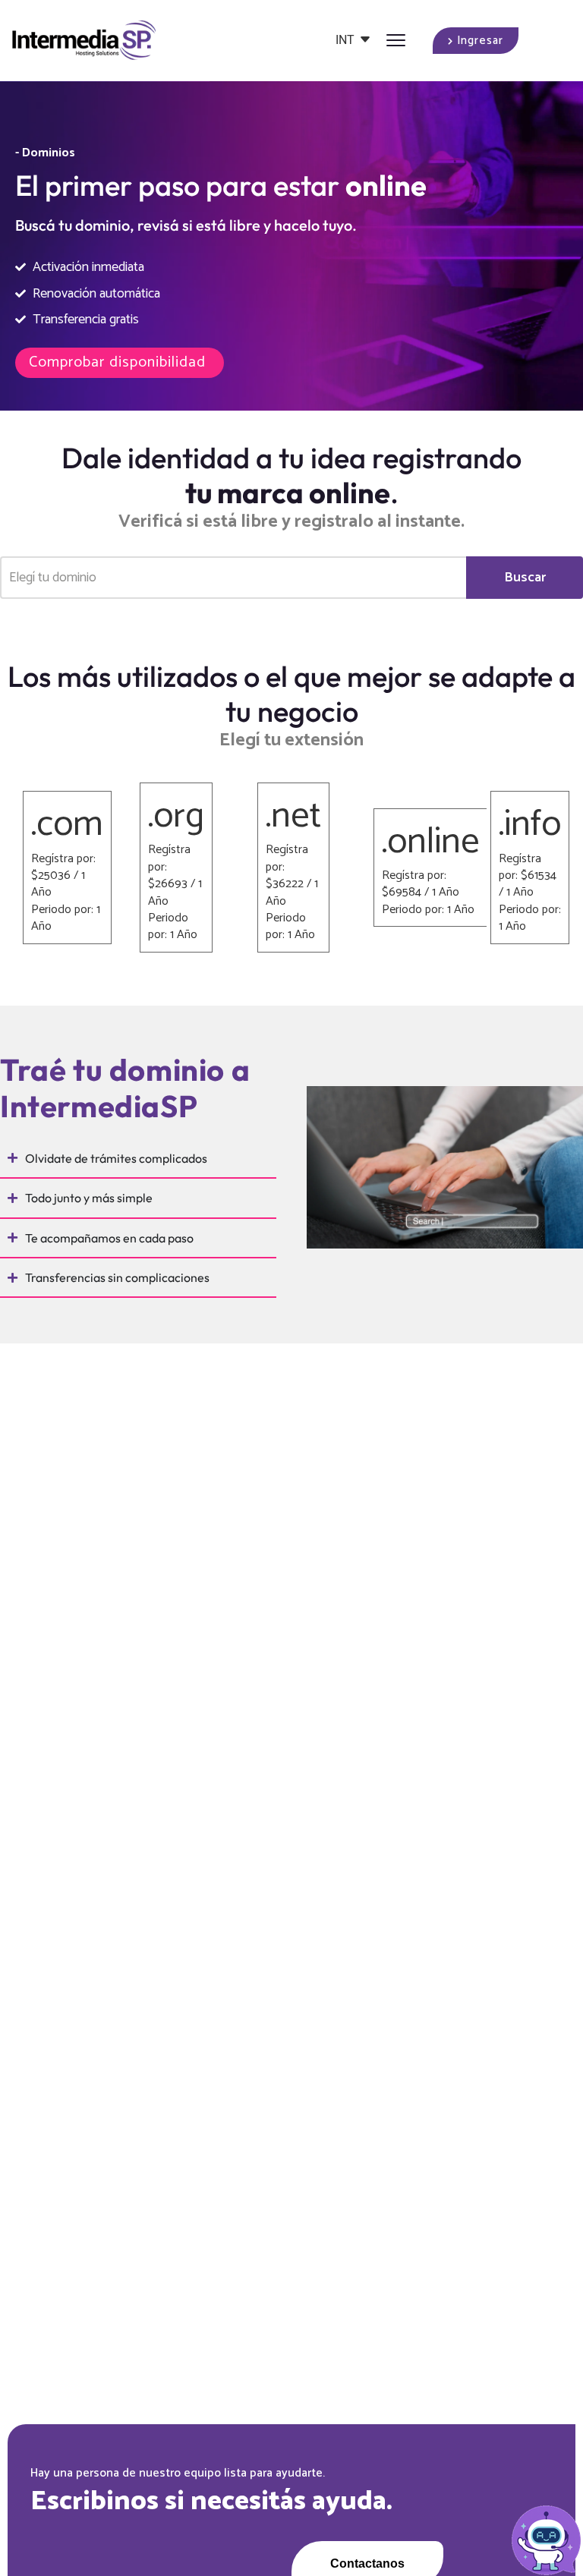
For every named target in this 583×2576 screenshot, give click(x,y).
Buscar (525, 578)
